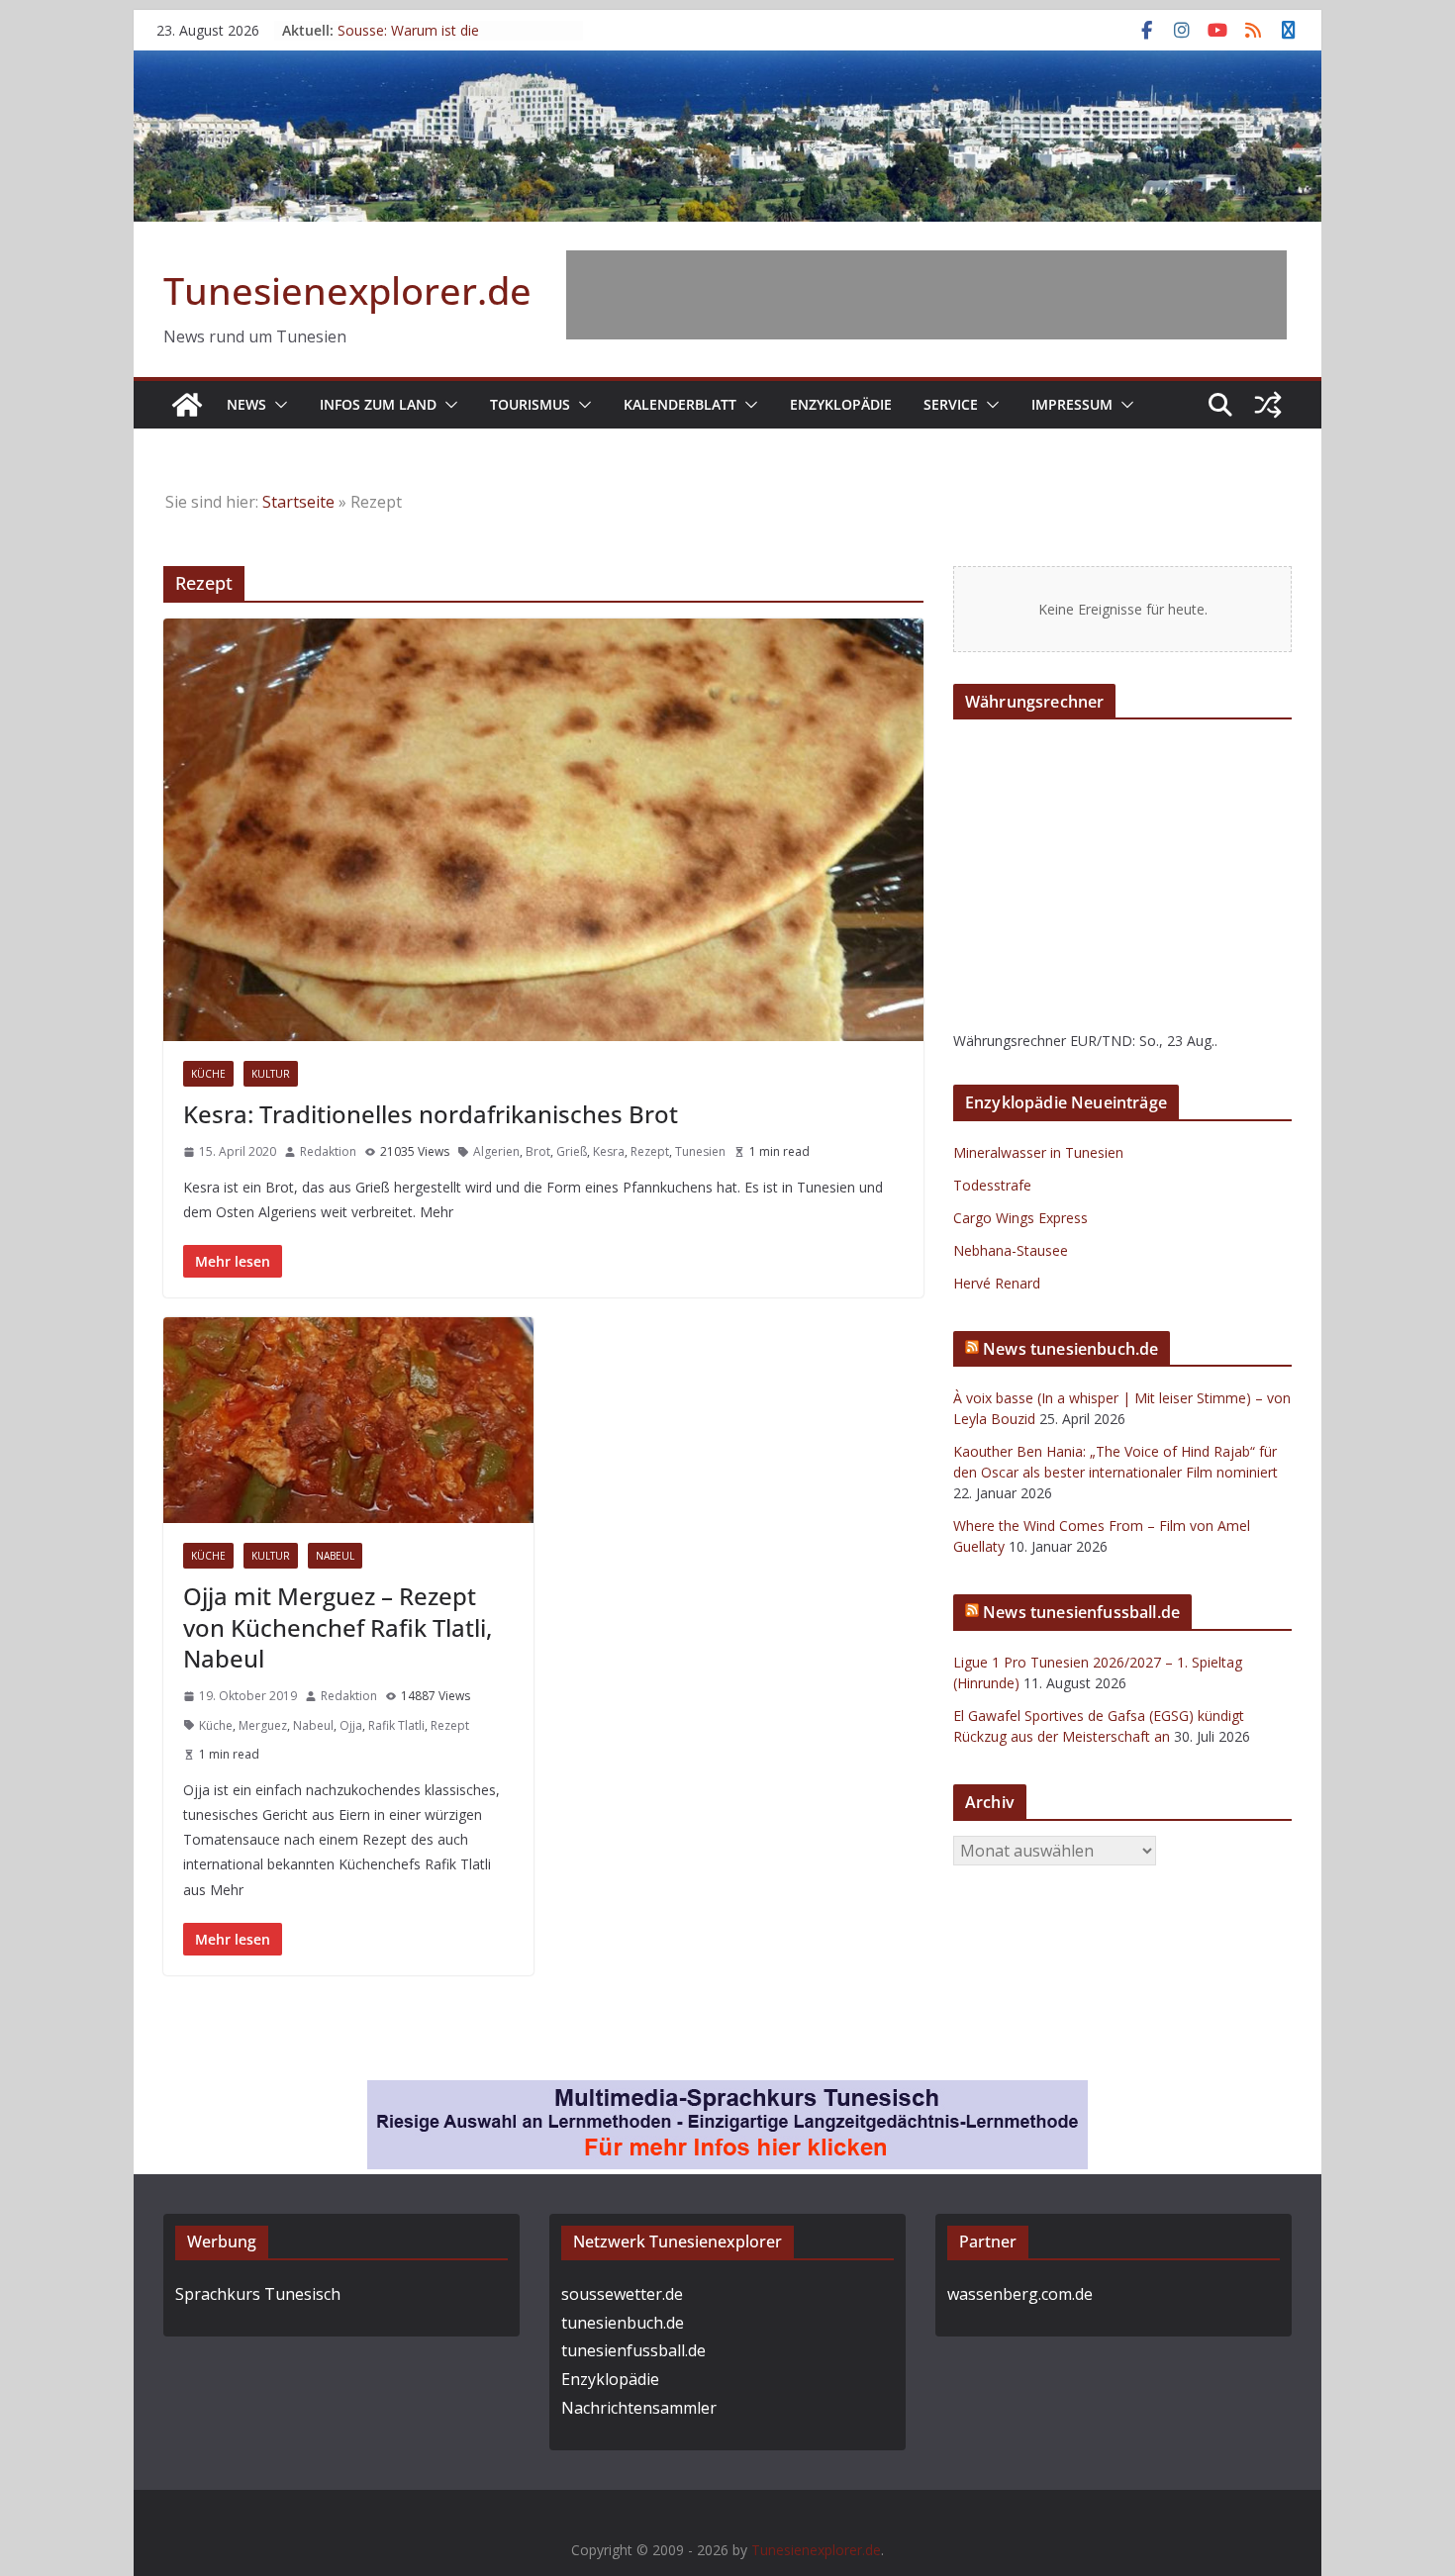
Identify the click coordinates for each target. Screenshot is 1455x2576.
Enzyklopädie (841, 404)
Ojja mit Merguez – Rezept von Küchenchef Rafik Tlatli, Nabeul (338, 1626)
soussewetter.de (622, 2294)
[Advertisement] (926, 295)
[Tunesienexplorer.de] (187, 405)
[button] (277, 405)
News (246, 404)
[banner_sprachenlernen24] (727, 2094)
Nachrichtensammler (639, 2408)
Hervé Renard (997, 1283)
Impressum (1072, 404)
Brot (538, 1151)
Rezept (650, 1151)
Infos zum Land (378, 404)
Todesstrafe (992, 1185)
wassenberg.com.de (1020, 2294)
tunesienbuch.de (623, 2323)
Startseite (298, 502)
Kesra (609, 1151)
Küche (208, 1074)
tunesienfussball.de (633, 2350)
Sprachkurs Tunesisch (258, 2294)
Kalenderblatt (680, 404)
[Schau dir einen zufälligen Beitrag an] (1268, 405)
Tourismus (530, 404)
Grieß (572, 1151)
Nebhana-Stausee (1011, 1250)
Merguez (263, 1725)
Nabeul (335, 1556)
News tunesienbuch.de (1070, 1349)
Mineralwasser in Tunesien (1038, 1152)
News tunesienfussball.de (1081, 1612)
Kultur (271, 1074)
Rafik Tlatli (396, 1725)
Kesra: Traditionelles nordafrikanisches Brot (431, 1114)
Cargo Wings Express (1020, 1218)
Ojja (351, 1725)
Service (951, 404)
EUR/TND (1101, 1041)
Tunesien (700, 1151)
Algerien (496, 1151)
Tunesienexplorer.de (347, 290)
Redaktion (328, 1151)
